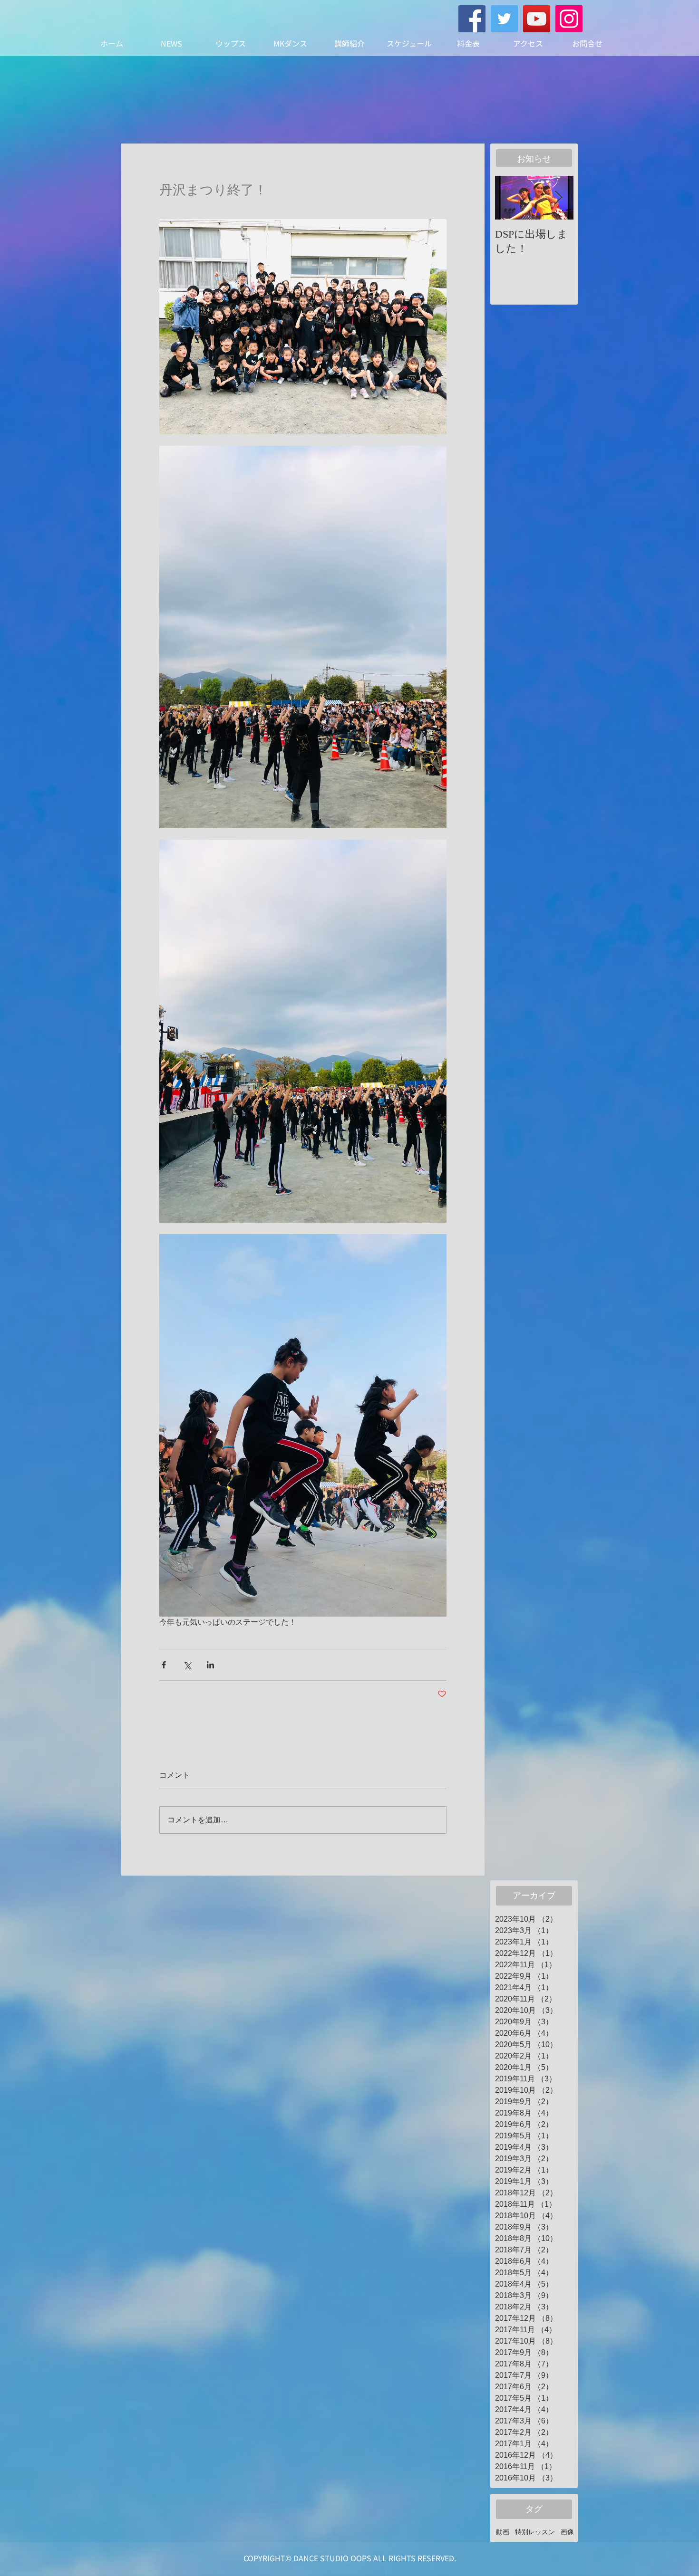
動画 (503, 2532)
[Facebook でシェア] (164, 1665)
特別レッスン (535, 2532)
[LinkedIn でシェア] (210, 1665)
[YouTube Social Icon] (537, 19)
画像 (567, 2532)
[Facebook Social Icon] (472, 19)
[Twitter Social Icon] (504, 19)
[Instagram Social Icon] (569, 19)
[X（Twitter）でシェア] (187, 1665)
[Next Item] (558, 198)
